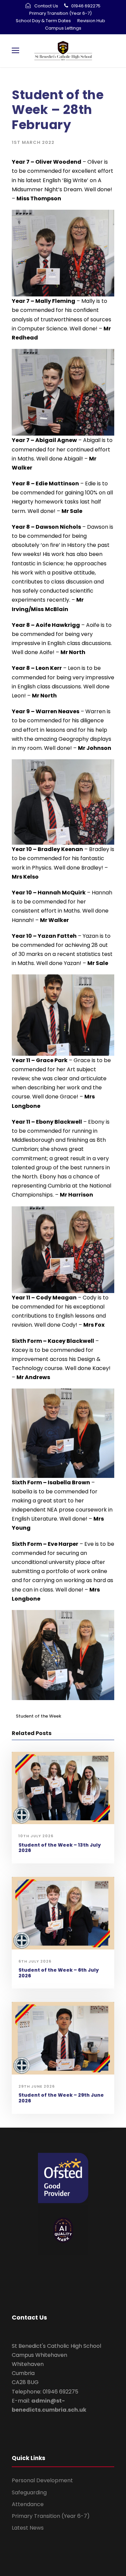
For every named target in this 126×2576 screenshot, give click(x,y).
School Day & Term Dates (43, 21)
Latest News (28, 2528)
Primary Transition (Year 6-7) (60, 13)
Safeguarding (29, 2492)
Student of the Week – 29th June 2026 (61, 2098)
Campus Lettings (63, 28)
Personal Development (42, 2480)
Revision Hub (91, 21)
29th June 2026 (37, 2086)
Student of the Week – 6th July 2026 (59, 1973)
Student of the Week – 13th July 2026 (60, 1848)
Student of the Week (38, 1716)
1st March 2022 (33, 142)
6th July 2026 (35, 1961)
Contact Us (46, 6)
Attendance (28, 2504)
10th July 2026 (36, 1836)
